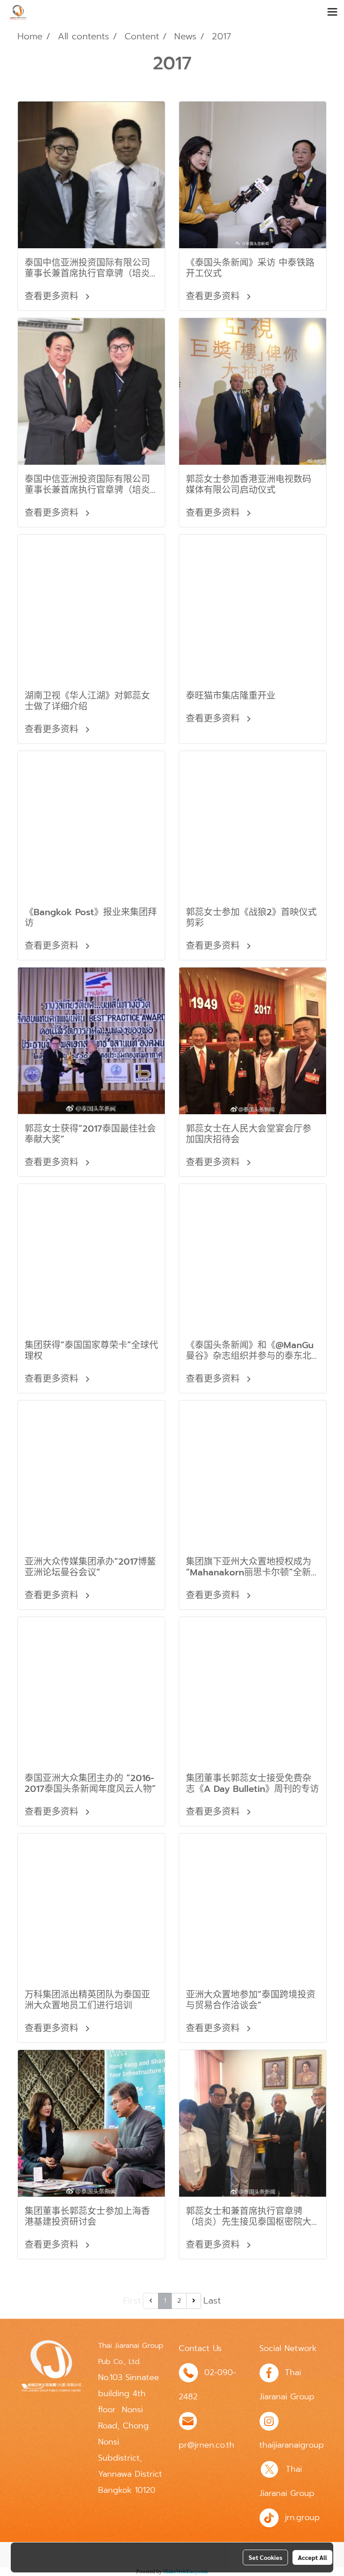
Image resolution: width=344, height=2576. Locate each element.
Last (212, 2300)
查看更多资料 (53, 296)
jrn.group (302, 2517)
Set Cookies (265, 2557)
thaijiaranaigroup (292, 2445)
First (132, 2300)
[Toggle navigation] (332, 13)
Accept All (312, 2557)
